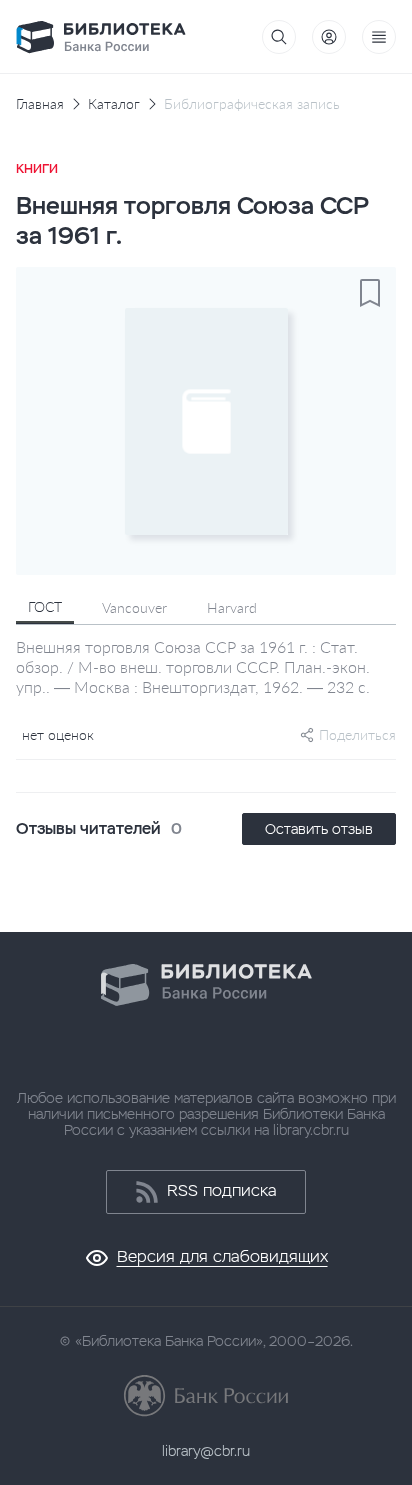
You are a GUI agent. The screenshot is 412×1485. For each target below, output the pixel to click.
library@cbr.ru (206, 1451)
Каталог (114, 104)
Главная (40, 104)
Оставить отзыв (319, 829)
